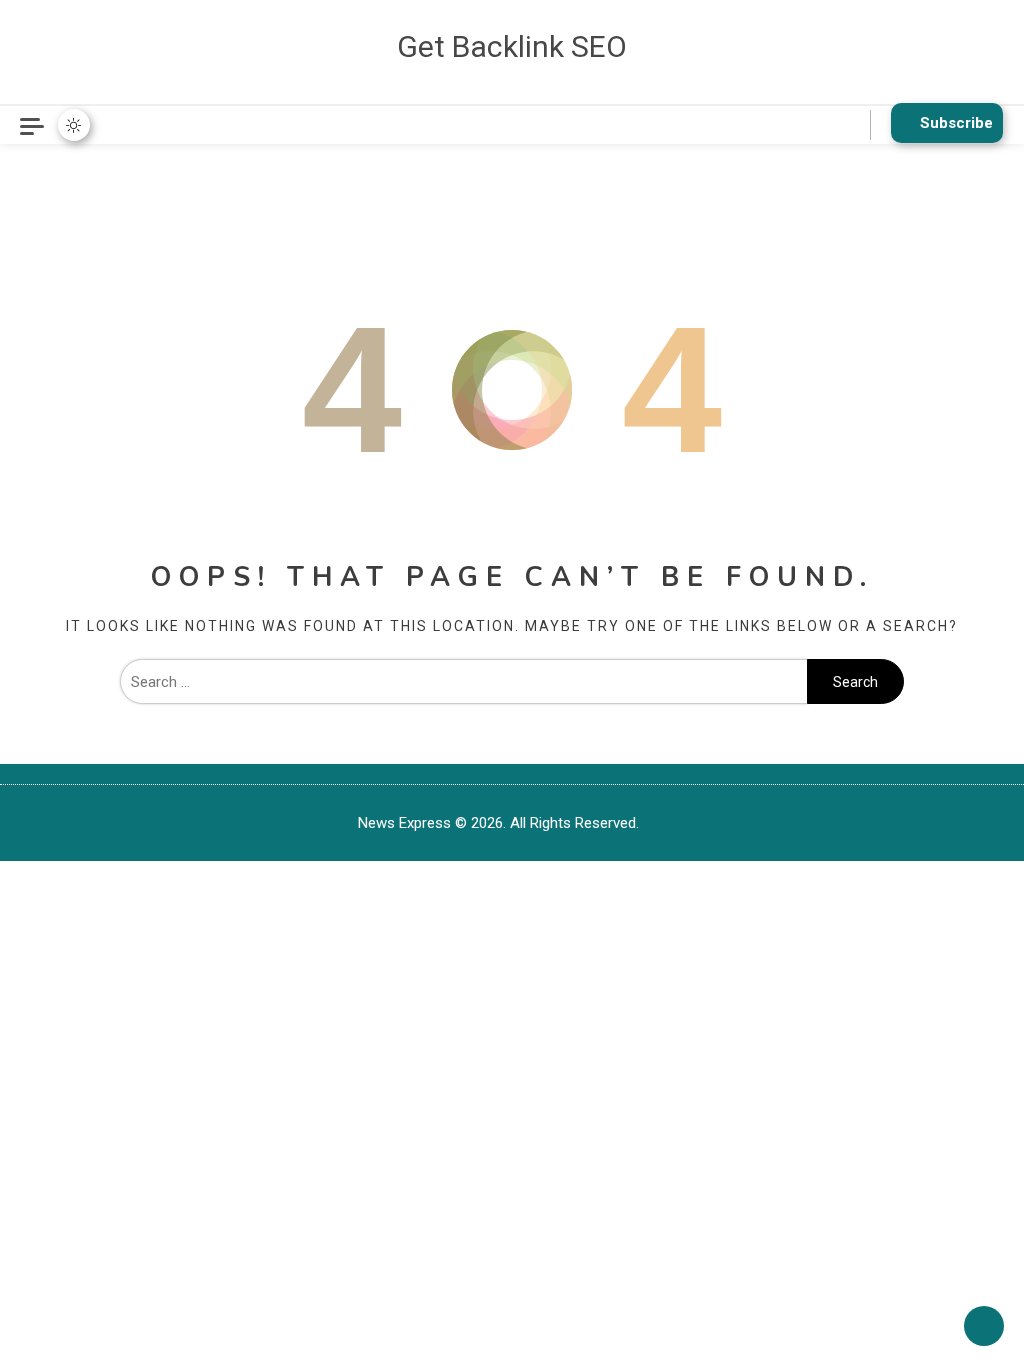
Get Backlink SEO (512, 46)
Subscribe (956, 123)
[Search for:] (464, 682)
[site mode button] (74, 125)
